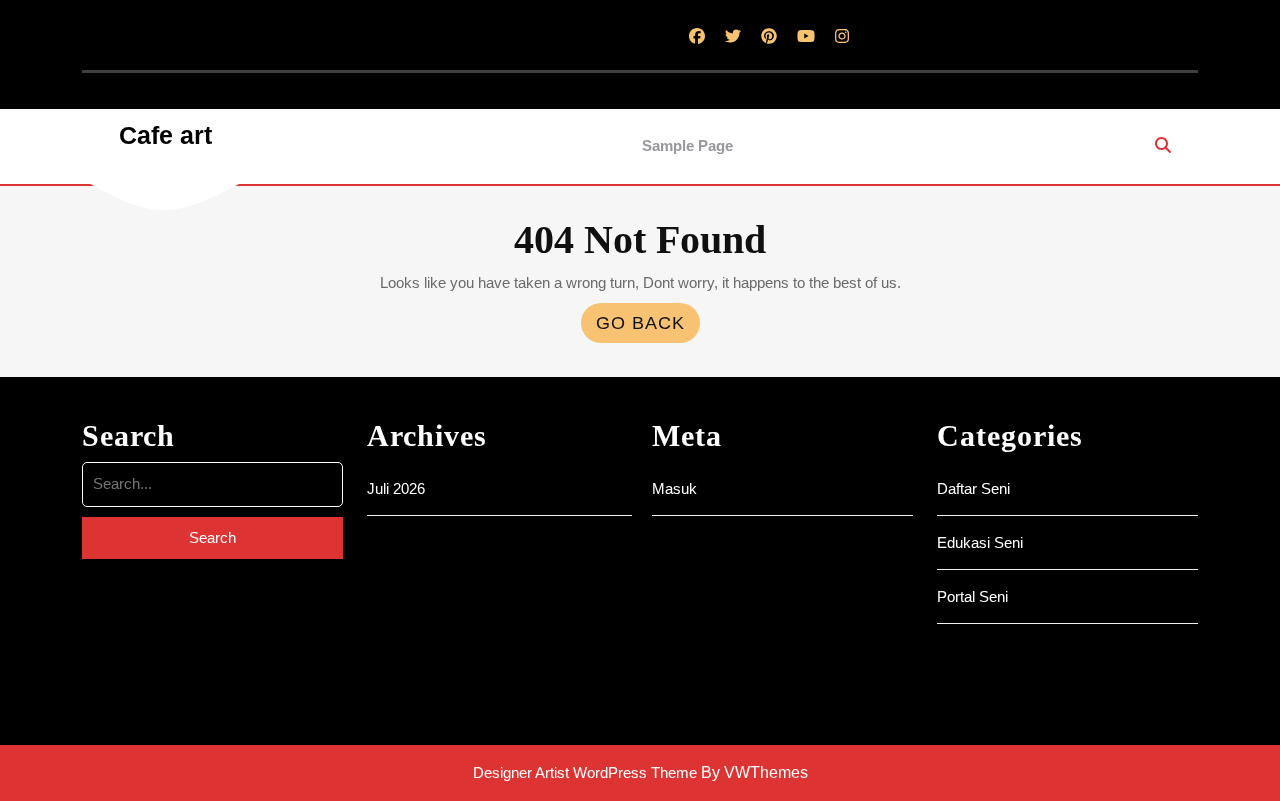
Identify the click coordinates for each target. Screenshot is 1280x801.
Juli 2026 (396, 488)
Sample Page (687, 145)
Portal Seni (972, 596)
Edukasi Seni (980, 542)
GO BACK (648, 327)
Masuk (674, 488)
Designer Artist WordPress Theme (585, 772)
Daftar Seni (973, 488)
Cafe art (165, 135)
